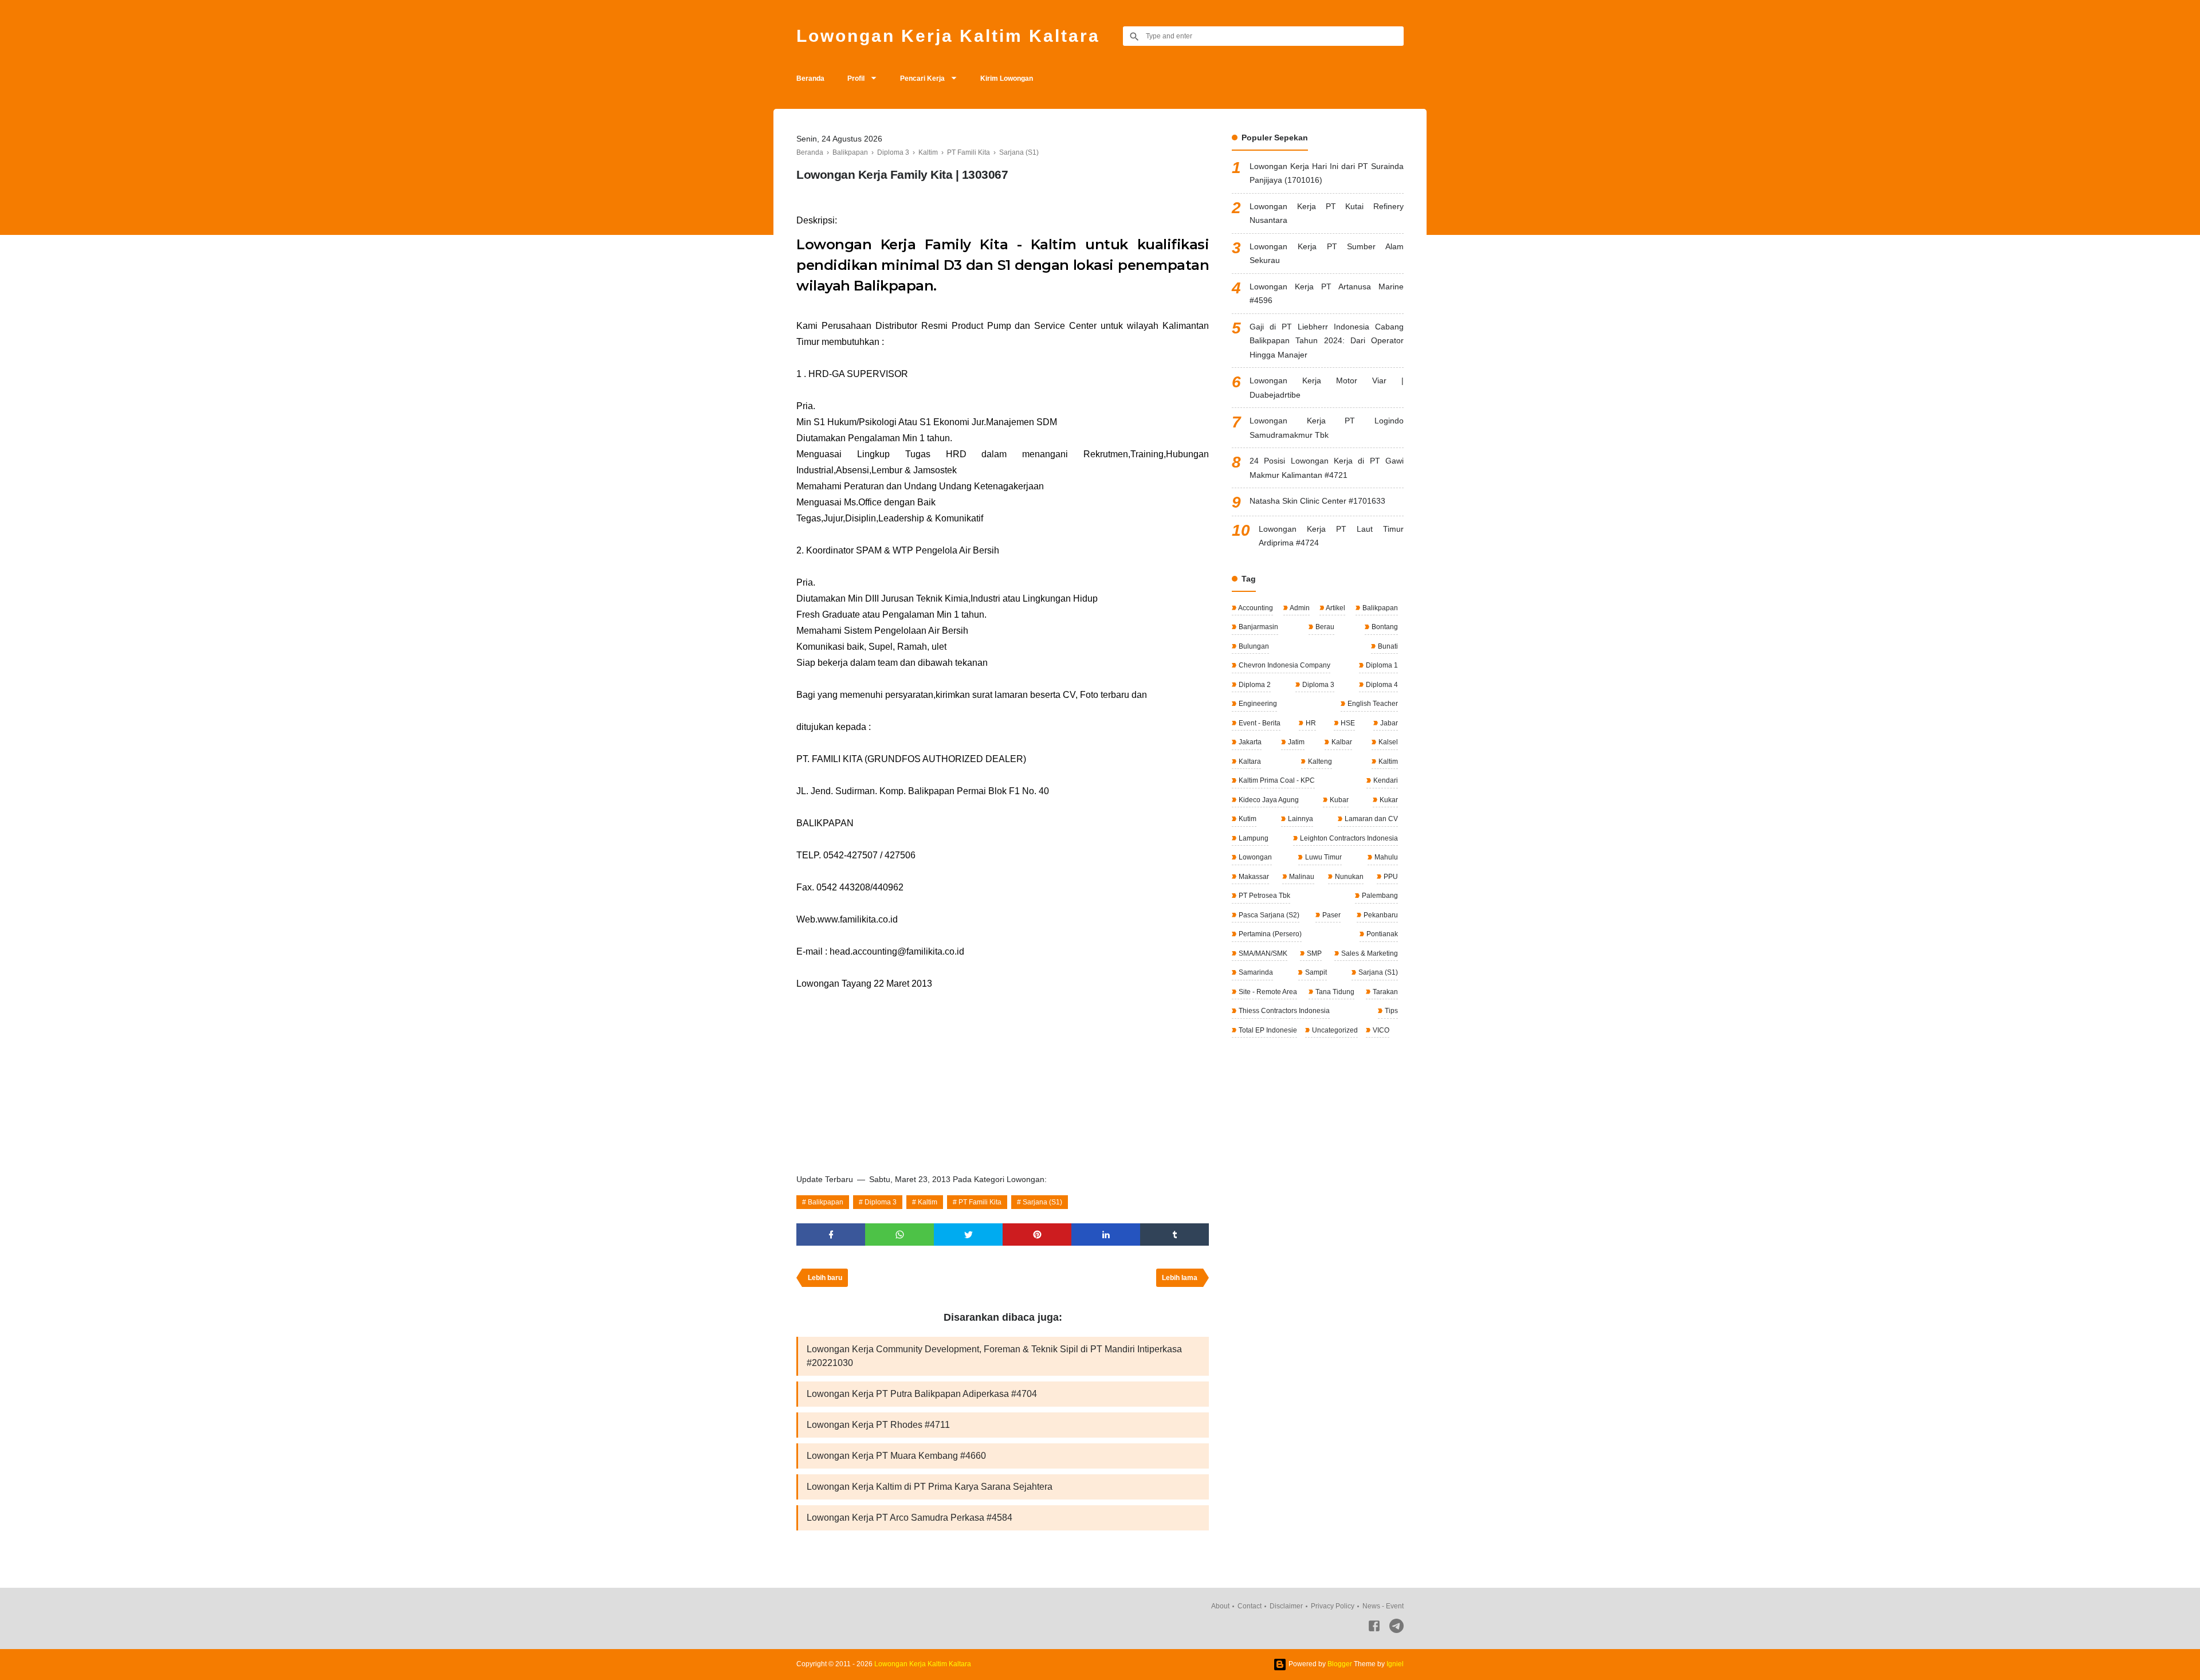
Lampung (1253, 838)
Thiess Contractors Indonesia (1283, 1011)
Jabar (1388, 723)
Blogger (1340, 1664)
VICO (1380, 1030)
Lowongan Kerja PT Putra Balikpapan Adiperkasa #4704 (922, 1394)
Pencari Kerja (922, 78)
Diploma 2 (1254, 685)
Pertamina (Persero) (1269, 934)
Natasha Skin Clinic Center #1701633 (1317, 501)
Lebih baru (825, 1278)
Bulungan (1253, 646)
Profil (856, 78)
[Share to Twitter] (968, 1235)
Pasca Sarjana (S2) (1268, 915)
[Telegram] (1396, 1628)
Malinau (1301, 877)
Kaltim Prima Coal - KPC (1276, 780)
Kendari (1385, 780)
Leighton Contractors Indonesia (1348, 838)
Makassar (1253, 877)
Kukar (1388, 800)
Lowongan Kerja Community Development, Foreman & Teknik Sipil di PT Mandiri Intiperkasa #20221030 (994, 1356)
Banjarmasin (1258, 627)
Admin (1299, 608)
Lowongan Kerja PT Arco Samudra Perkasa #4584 (910, 1518)
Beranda (810, 78)
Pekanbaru (1380, 915)
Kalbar (1341, 742)
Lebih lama (1180, 1278)
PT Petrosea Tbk (1264, 896)
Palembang (1379, 896)
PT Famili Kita (980, 1202)
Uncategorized (1334, 1030)
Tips (1390, 1011)
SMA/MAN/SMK (1262, 953)
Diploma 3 (881, 1202)
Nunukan (1348, 877)
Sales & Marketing (1369, 953)
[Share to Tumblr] (1174, 1235)
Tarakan (1384, 992)
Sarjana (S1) (1042, 1202)
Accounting (1255, 608)
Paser (1331, 915)
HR (1310, 723)
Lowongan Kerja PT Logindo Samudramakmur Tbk (1327, 428)
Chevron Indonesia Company (1284, 665)
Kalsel (1387, 742)
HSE (1347, 723)
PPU (1390, 877)
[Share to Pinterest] (1037, 1235)
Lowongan (1254, 857)
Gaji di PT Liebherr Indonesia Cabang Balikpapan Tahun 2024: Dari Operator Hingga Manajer (1327, 341)
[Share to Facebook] (831, 1235)
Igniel (1395, 1664)
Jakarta (1249, 742)
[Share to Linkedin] (1106, 1235)
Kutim (1247, 819)
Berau (1324, 627)
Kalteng (1319, 762)
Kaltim (928, 1202)
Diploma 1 (1381, 665)
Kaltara (1249, 762)
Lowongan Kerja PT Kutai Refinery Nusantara (1327, 213)
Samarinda (1255, 972)
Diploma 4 (1381, 685)
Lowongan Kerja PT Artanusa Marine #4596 (1327, 294)
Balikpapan (826, 1202)
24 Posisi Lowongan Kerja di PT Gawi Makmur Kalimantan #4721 (1327, 468)
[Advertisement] (1003, 1078)
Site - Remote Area (1267, 992)
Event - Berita (1259, 723)
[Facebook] (1374, 1628)
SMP (1313, 953)
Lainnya (1300, 819)
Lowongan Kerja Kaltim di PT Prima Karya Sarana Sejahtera (930, 1487)
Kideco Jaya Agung (1268, 800)
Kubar (1338, 800)
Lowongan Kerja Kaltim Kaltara (948, 36)
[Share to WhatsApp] (899, 1235)
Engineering (1257, 704)
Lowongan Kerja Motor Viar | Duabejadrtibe (1327, 388)
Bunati (1387, 646)
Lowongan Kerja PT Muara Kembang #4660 (896, 1456)
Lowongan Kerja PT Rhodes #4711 (878, 1425)
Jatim (1295, 742)
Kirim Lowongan (1007, 78)
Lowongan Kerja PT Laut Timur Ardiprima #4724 (1331, 536)
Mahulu (1385, 857)
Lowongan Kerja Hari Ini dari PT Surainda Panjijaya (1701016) (1327, 173)
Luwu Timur (1323, 857)
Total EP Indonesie (1267, 1030)
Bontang (1384, 627)
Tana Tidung (1334, 992)
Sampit (1315, 972)
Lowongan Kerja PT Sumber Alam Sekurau (1327, 254)
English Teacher (1372, 704)
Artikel (1335, 608)
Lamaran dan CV (1370, 819)
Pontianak (1381, 934)
